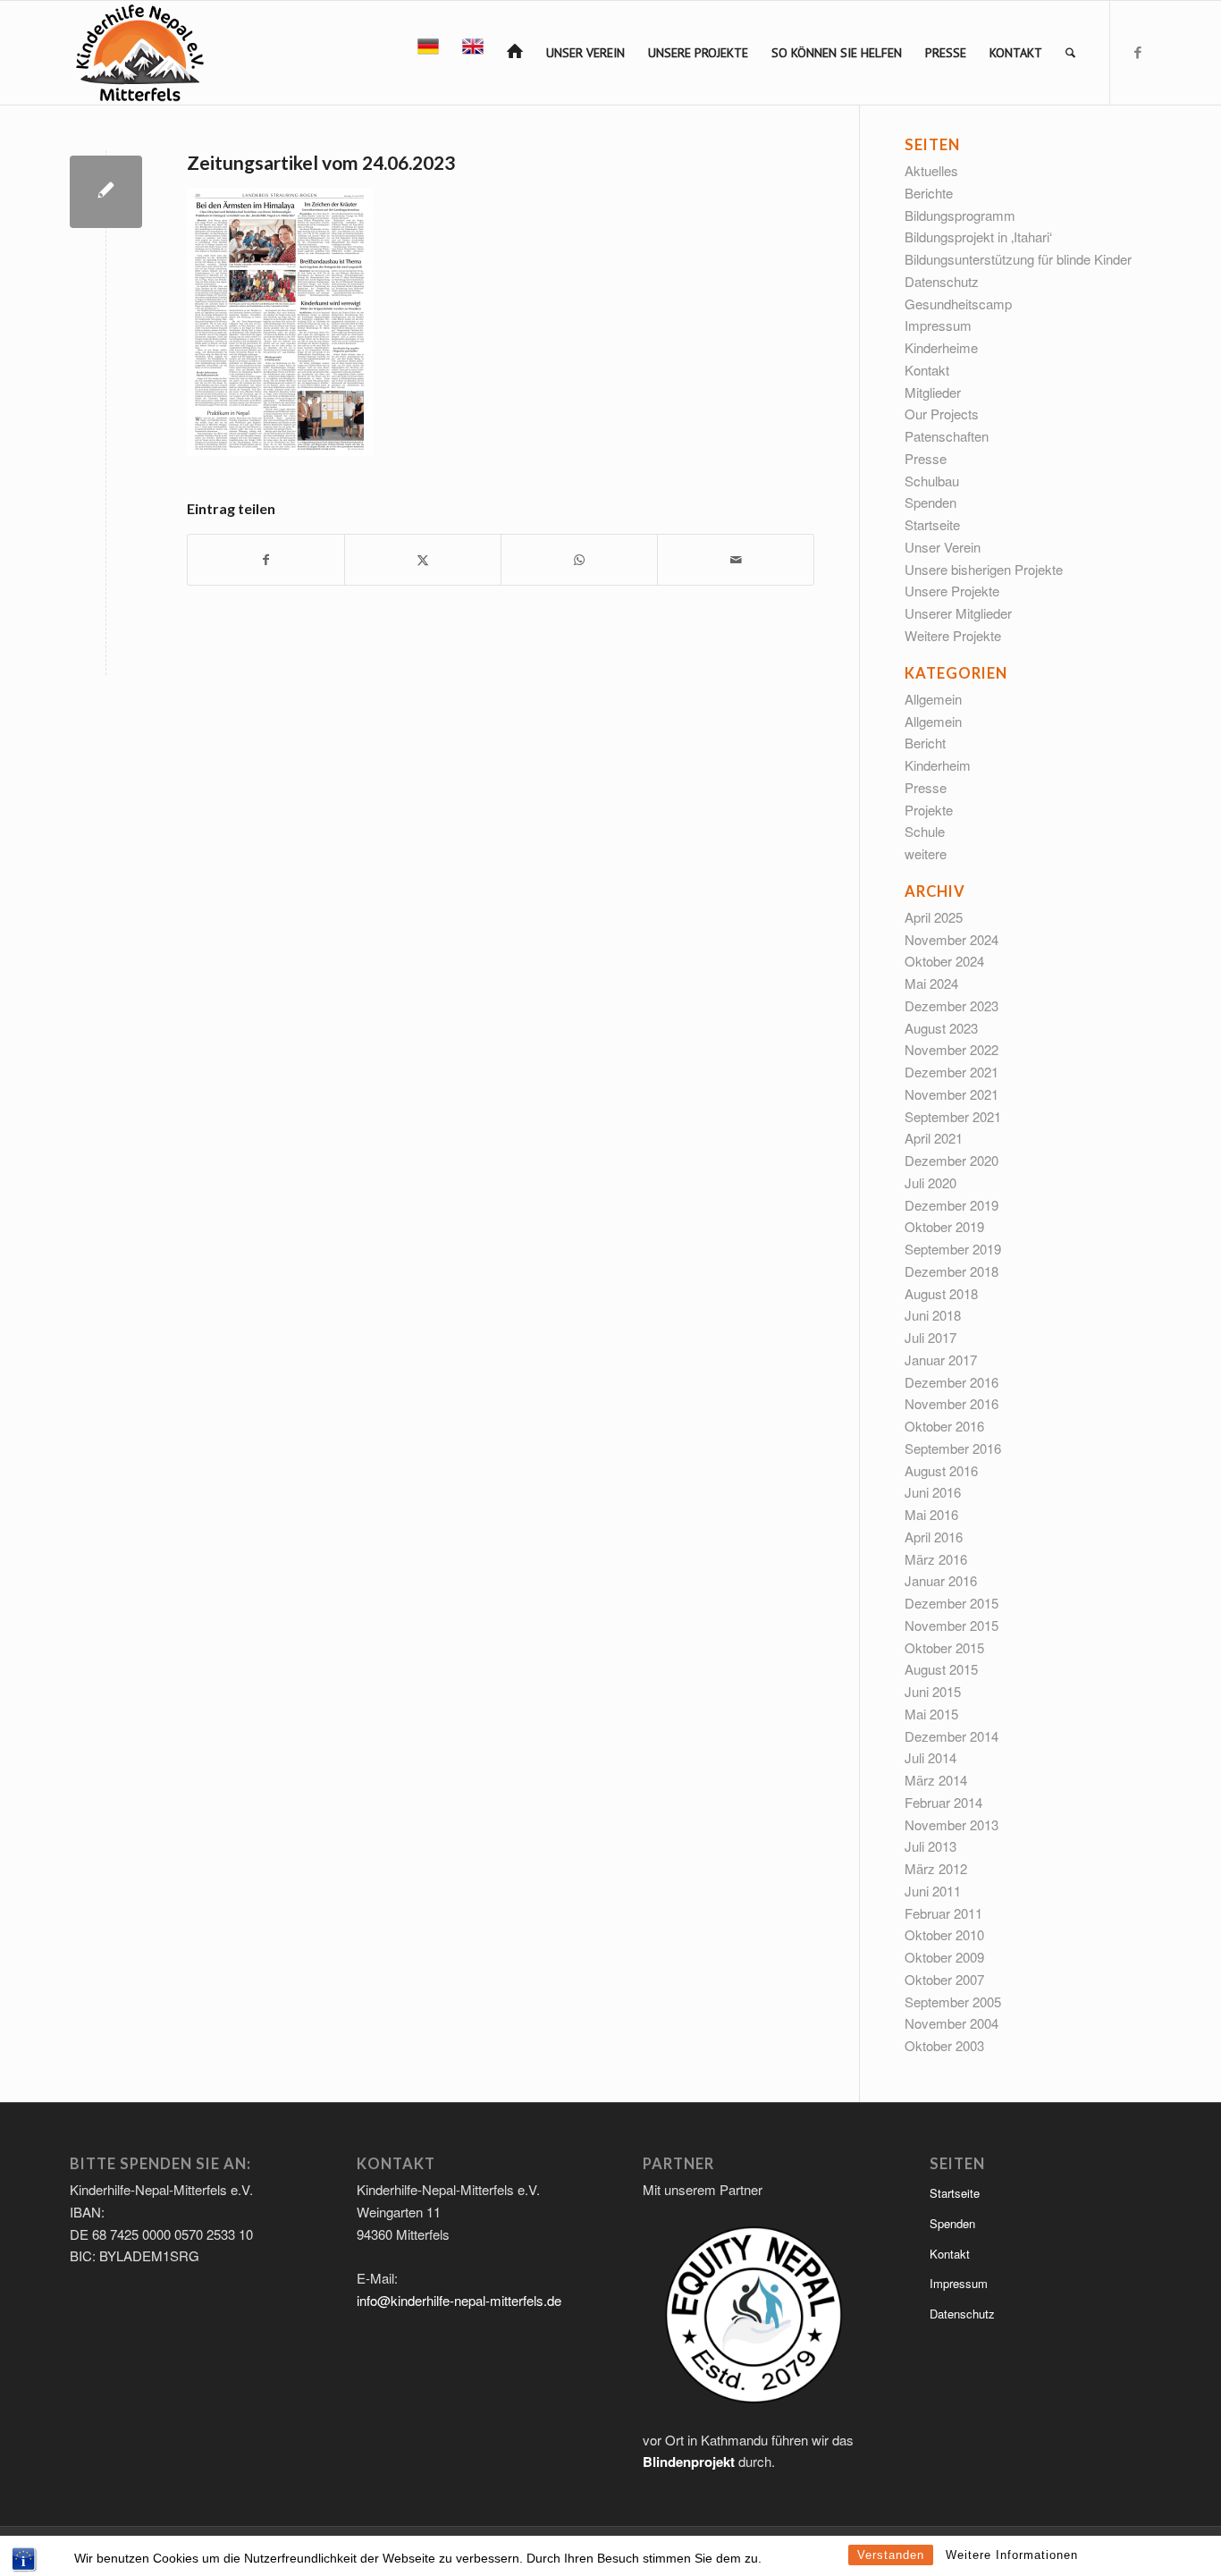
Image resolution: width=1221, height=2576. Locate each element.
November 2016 (952, 1403)
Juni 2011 (933, 1891)
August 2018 (941, 1293)
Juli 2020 (930, 1182)
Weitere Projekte (953, 635)
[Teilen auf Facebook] (266, 560)
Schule (925, 831)
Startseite (932, 524)
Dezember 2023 (952, 1005)
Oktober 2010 (944, 1934)
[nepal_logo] (138, 53)
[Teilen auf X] (423, 560)
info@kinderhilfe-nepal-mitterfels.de (459, 2300)
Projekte (929, 810)
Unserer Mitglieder (958, 613)
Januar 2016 (941, 1580)
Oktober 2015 (944, 1647)
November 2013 (952, 1824)
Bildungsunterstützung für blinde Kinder (1018, 259)
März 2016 (936, 1559)
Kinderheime (941, 347)
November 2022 (952, 1049)
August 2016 (941, 1470)
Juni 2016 (933, 1492)
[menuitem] (428, 53)
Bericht (925, 743)
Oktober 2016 (944, 1426)
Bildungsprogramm (960, 215)
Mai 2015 (931, 1714)
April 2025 (934, 917)
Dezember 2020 (952, 1160)
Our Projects (942, 414)
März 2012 (936, 1868)
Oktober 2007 (944, 1979)
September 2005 (953, 2002)
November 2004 (952, 2023)
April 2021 (934, 1138)
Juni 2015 (933, 1691)
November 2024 (952, 939)
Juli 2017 (930, 1337)
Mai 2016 (931, 1514)
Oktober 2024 (944, 961)
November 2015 (952, 1625)
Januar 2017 (941, 1360)
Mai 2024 (931, 983)
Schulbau (932, 481)
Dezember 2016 (952, 1382)
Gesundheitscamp (958, 304)
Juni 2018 (933, 1315)
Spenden (930, 502)
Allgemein (933, 699)
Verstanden (891, 2555)
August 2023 (941, 1028)
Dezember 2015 (952, 1603)
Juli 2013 (930, 1846)
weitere (926, 853)
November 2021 (952, 1094)
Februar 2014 (943, 1802)
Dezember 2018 (952, 1271)
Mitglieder (933, 392)
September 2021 (953, 1116)
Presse (926, 458)
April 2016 (934, 1537)
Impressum (938, 325)
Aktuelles (931, 170)
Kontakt (927, 370)
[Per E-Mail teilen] (736, 560)
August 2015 (941, 1669)
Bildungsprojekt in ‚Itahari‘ (978, 236)
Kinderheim (938, 765)
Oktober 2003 (944, 2045)
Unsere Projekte (952, 591)
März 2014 (936, 1780)
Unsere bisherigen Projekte (984, 569)
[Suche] (1070, 53)
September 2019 (953, 1249)
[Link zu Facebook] (1138, 52)
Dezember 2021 (952, 1072)
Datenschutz (942, 281)
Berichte (929, 193)
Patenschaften (947, 436)
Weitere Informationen (1012, 2555)
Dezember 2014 (952, 1736)
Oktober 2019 (944, 1226)
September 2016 (953, 1448)
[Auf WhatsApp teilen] (579, 560)
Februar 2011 (943, 1913)
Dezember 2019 (952, 1205)
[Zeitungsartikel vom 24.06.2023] (106, 192)
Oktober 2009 (944, 1957)
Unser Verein (943, 547)
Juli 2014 (930, 1757)
